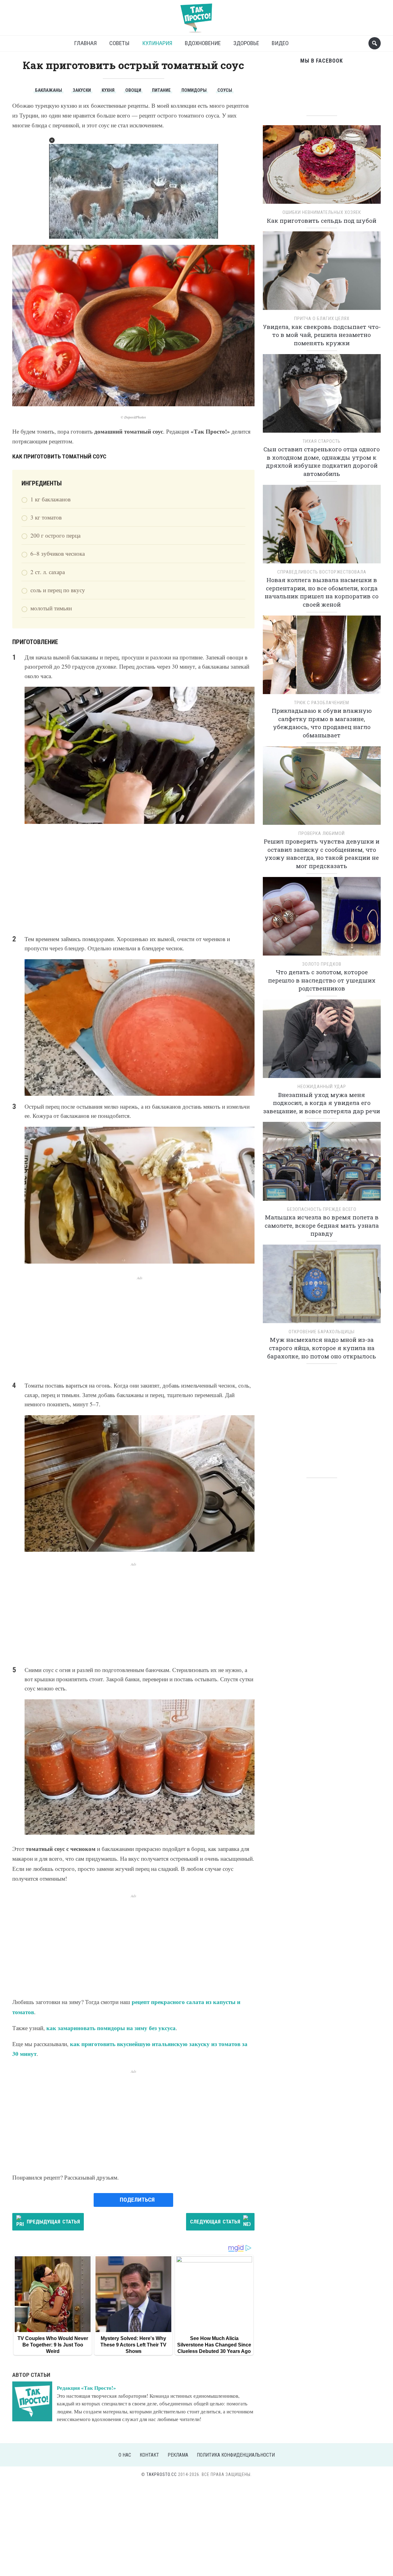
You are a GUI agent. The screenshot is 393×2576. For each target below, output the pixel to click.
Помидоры (194, 90)
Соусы (225, 90)
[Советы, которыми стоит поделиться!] (196, 15)
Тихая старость (322, 441)
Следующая (215, 2222)
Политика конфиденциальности (236, 2455)
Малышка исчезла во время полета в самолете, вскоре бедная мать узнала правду (322, 1225)
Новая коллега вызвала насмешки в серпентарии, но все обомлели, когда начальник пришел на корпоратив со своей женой (322, 592)
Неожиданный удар (322, 1087)
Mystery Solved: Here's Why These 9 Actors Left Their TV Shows (133, 2345)
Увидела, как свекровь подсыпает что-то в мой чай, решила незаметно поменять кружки (322, 335)
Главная (85, 43)
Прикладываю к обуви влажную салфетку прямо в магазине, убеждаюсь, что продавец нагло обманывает (322, 723)
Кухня (108, 90)
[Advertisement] (133, 879)
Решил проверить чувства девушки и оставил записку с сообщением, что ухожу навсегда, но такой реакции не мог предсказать (322, 854)
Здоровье (246, 43)
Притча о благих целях (322, 319)
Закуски (82, 90)
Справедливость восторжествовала (322, 572)
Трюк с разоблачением (322, 703)
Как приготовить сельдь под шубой (322, 220)
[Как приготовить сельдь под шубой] (322, 166)
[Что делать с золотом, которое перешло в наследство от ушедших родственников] (322, 918)
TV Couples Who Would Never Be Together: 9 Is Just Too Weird (53, 2345)
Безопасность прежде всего (322, 1209)
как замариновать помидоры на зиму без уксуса (111, 2028)
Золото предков (322, 964)
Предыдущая (53, 2222)
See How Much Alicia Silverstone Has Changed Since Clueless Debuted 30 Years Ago (214, 2345)
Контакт (149, 2455)
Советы (119, 43)
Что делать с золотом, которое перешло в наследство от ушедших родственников (322, 980)
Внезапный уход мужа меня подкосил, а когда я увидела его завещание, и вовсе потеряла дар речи (322, 1103)
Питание (161, 90)
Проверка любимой (322, 833)
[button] (52, 140)
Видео (280, 43)
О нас (125, 2455)
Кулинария (157, 43)
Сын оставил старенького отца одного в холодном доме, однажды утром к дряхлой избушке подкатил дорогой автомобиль (322, 461)
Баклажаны (49, 90)
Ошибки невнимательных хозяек (322, 212)
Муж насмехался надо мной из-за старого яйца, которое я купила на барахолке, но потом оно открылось (322, 1348)
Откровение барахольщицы (322, 1332)
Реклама (178, 2455)
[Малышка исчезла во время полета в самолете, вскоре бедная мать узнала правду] (322, 1163)
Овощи (133, 90)
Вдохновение (203, 43)
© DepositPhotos (133, 417)
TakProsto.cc (162, 2474)
